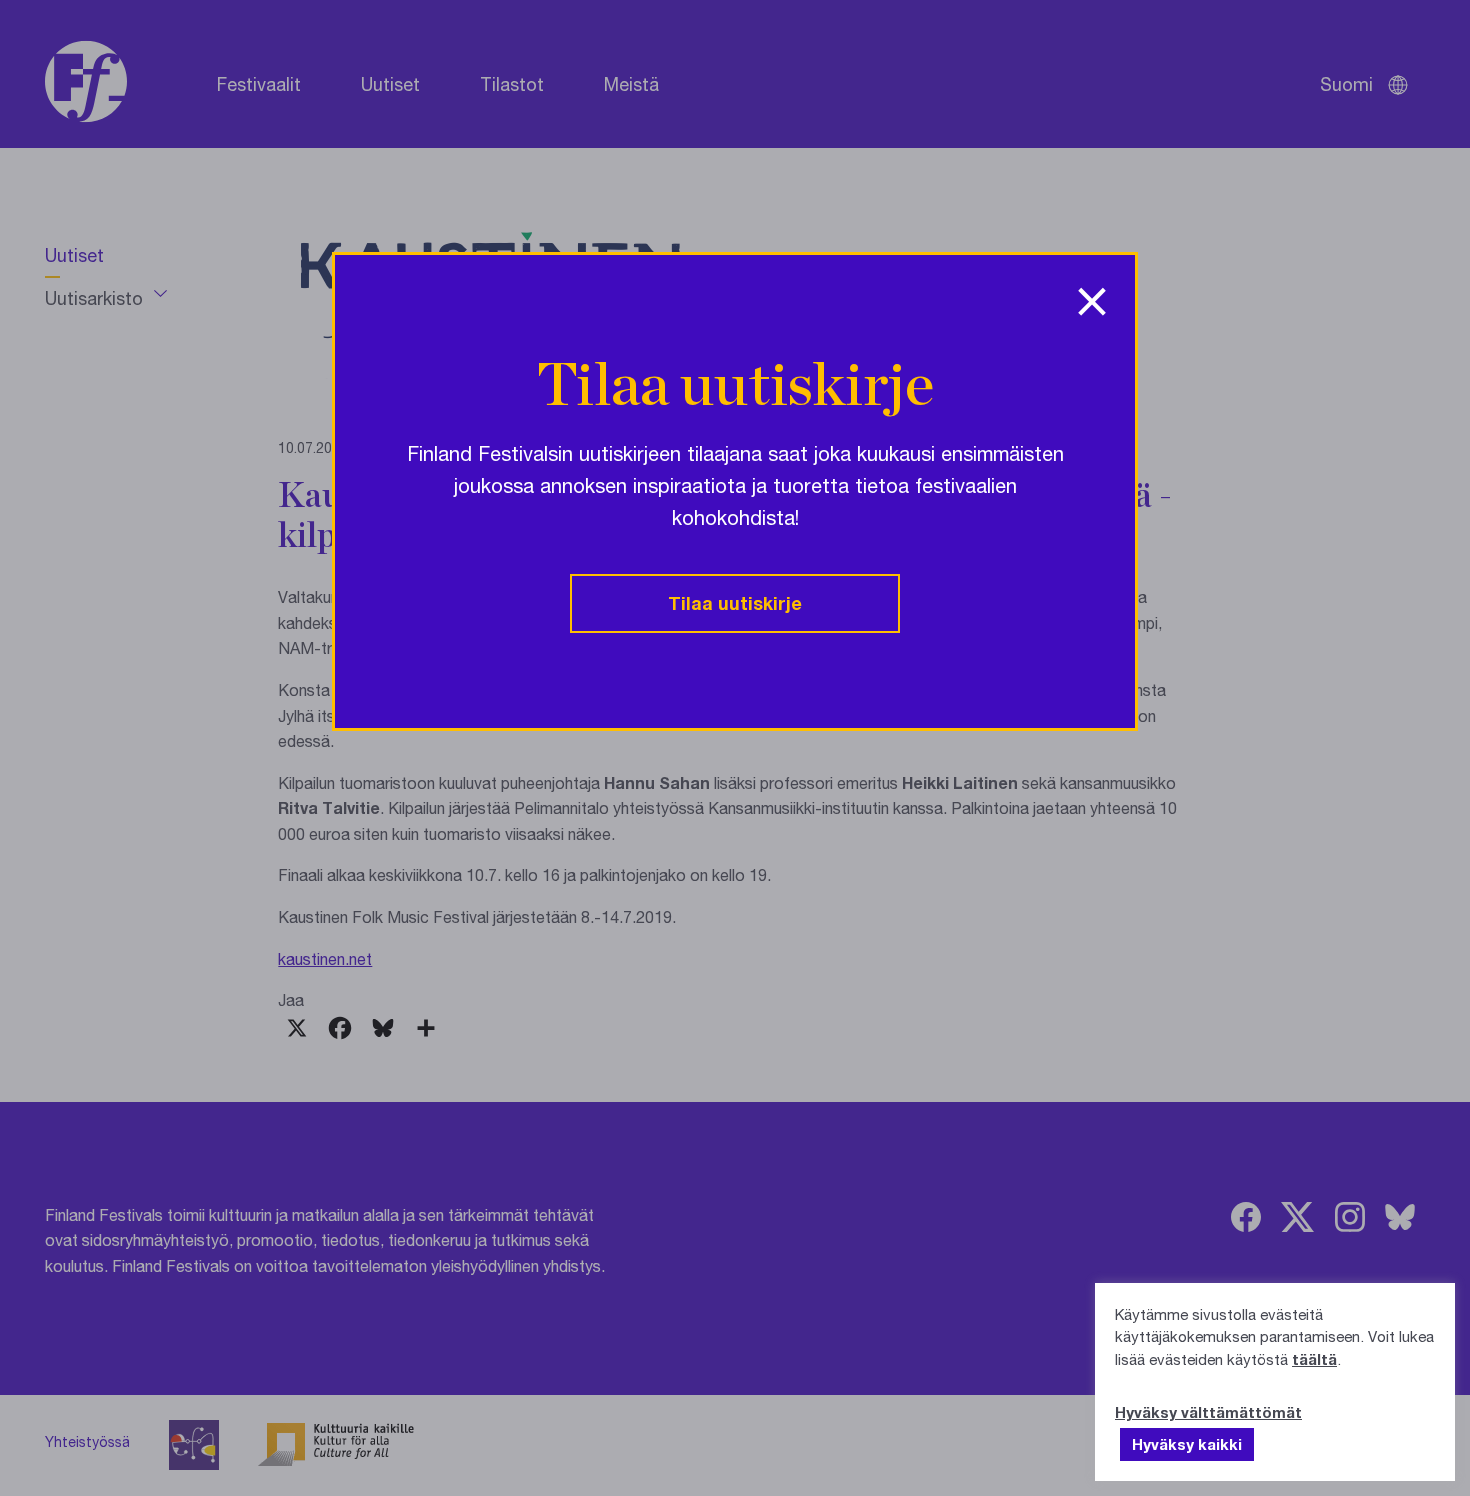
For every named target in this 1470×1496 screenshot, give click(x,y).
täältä (1314, 1359)
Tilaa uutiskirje (735, 603)
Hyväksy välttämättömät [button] (1208, 1412)
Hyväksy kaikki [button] (1187, 1444)
